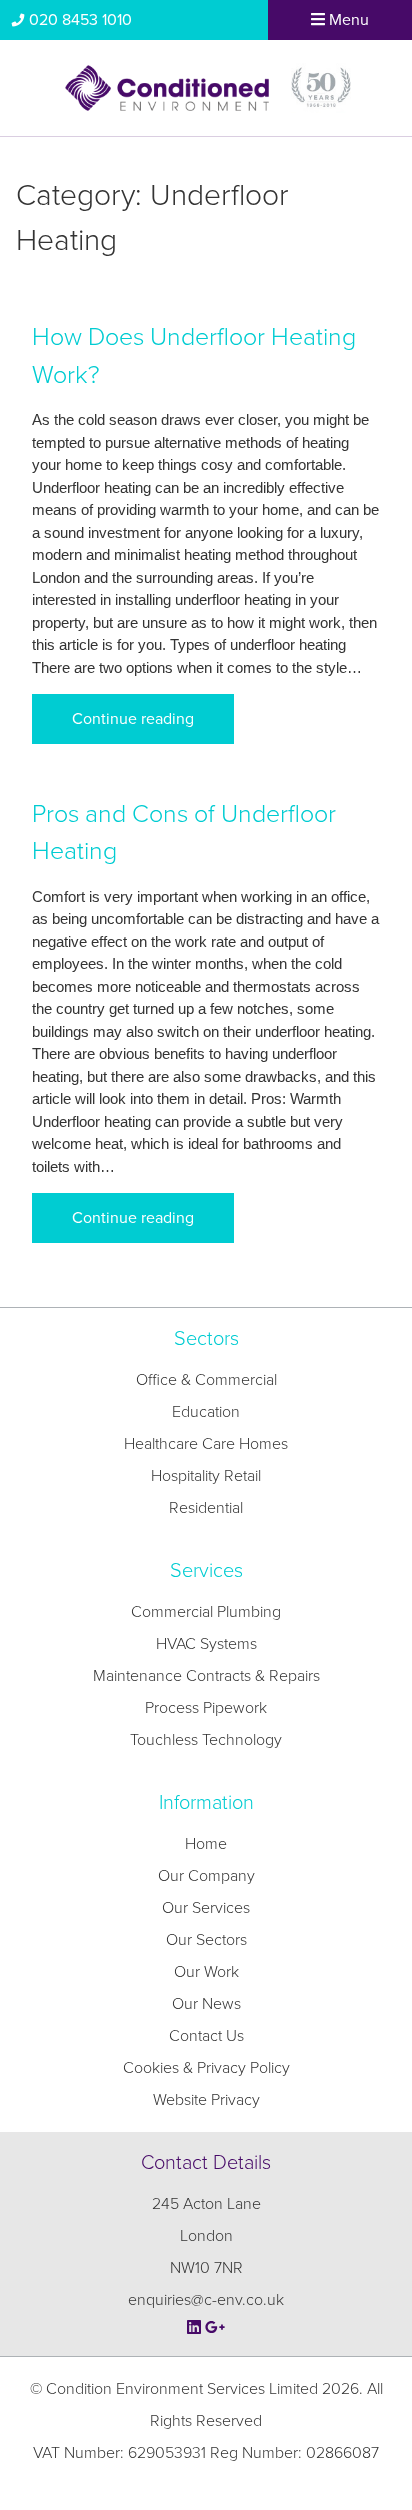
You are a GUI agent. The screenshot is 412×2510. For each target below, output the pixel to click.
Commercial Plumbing (206, 1612)
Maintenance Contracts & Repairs (206, 1676)
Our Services (206, 1908)
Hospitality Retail (206, 1476)
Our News (206, 2004)
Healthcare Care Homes (206, 1444)
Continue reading (133, 719)
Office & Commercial (206, 1380)
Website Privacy (206, 2100)
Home (206, 1844)
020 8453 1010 (80, 20)
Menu (347, 20)
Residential (206, 1508)
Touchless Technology (206, 1740)
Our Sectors (206, 1940)
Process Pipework (206, 1708)
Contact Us (206, 2036)
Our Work (206, 1972)
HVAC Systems (206, 1644)
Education (206, 1412)
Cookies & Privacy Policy (206, 2068)
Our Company (206, 1876)
